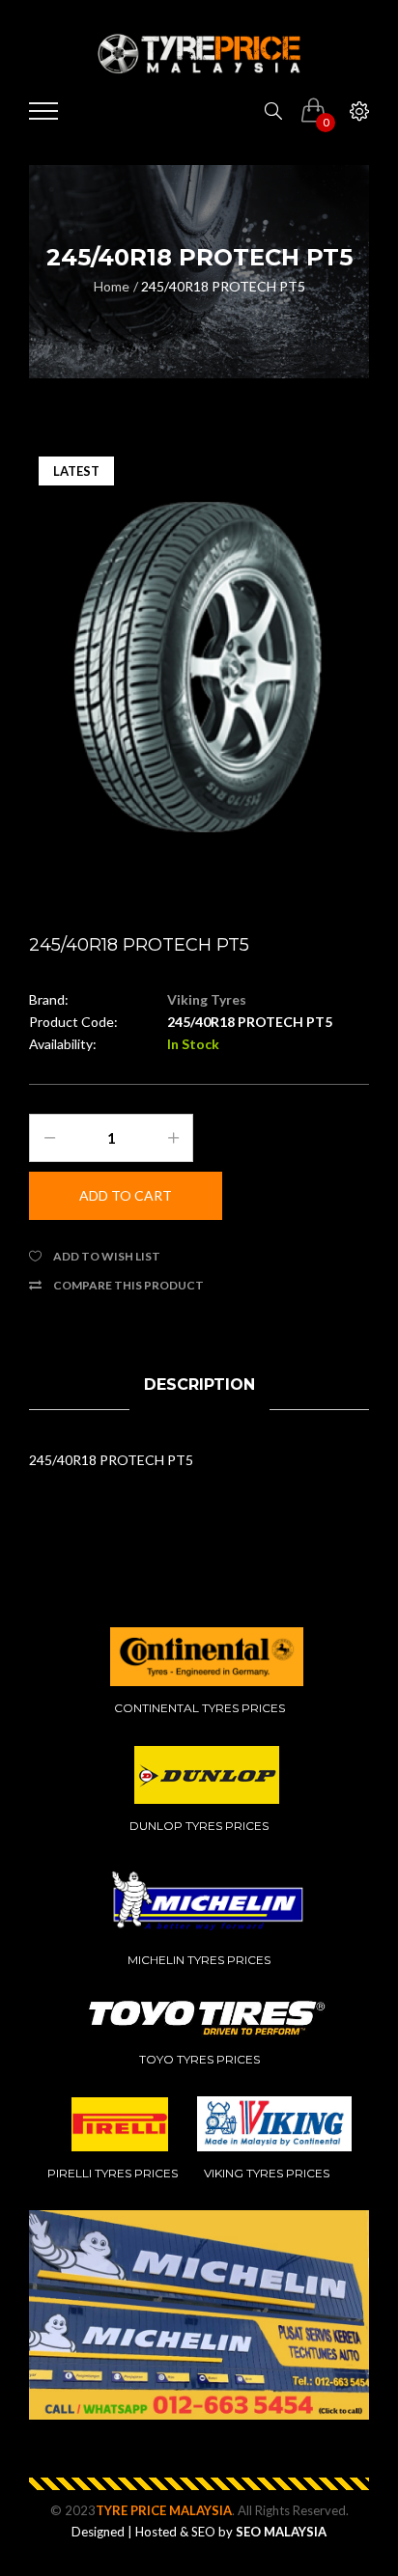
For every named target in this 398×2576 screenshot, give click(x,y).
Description (199, 1385)
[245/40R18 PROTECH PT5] (199, 668)
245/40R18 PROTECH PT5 (223, 286)
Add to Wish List (107, 1256)
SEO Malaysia (281, 2532)
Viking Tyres (207, 999)
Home (112, 286)
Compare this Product (128, 1285)
